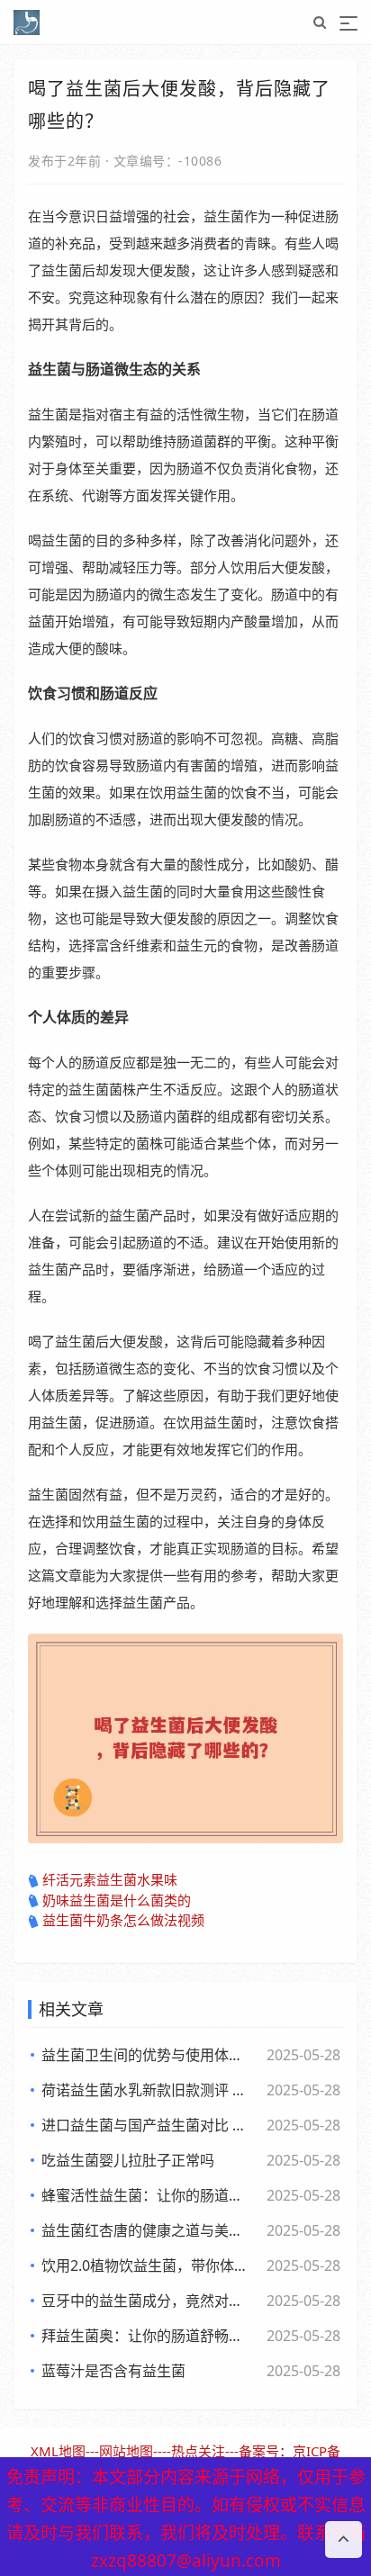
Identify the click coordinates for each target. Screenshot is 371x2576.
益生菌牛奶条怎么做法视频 (123, 1920)
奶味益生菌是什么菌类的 (117, 1900)
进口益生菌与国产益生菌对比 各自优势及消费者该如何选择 (148, 2125)
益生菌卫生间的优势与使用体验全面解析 (148, 2055)
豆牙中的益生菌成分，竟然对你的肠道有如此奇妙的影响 (148, 2301)
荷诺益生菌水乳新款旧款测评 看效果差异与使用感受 (148, 2090)
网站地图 (126, 2451)
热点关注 (198, 2451)
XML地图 (58, 2451)
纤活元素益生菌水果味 (110, 1879)
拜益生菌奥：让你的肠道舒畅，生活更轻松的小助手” (148, 2336)
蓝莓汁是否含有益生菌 (113, 2371)
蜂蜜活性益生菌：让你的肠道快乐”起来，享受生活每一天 (148, 2195)
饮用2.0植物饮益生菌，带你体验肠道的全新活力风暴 (148, 2265)
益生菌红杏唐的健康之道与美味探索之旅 (148, 2230)
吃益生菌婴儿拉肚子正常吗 (128, 2160)
